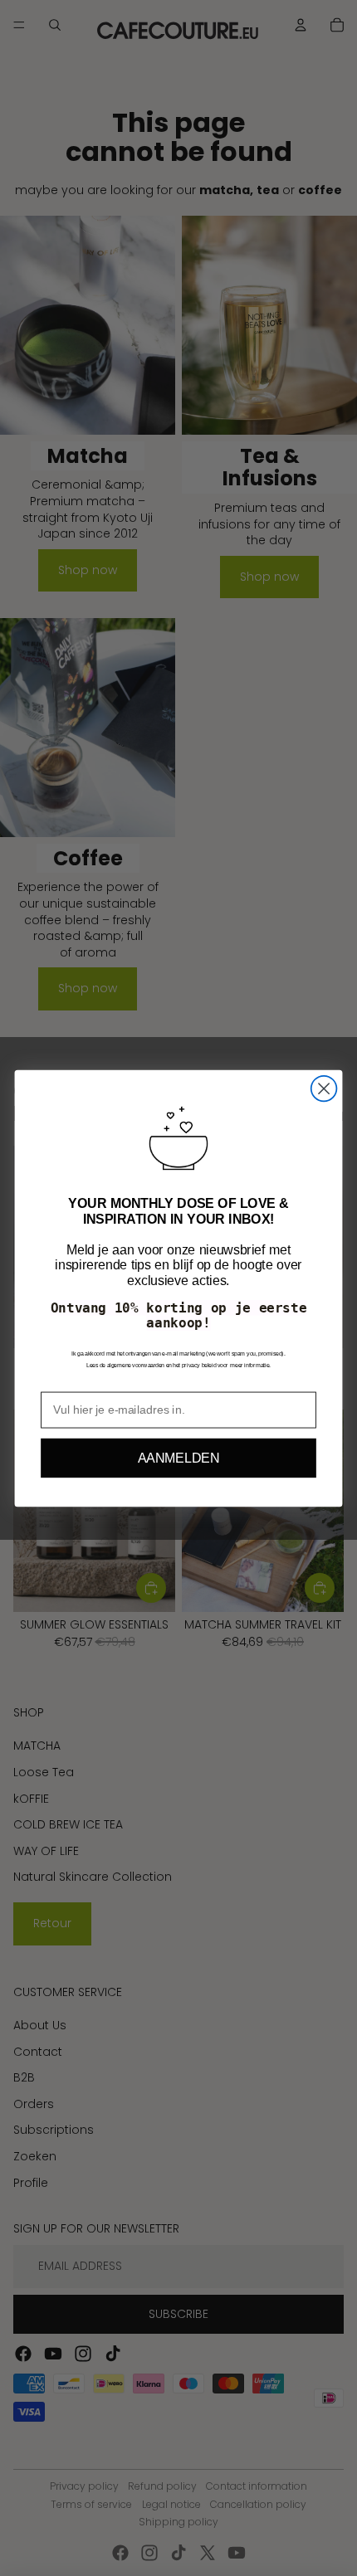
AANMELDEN (178, 1458)
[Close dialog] (324, 1088)
